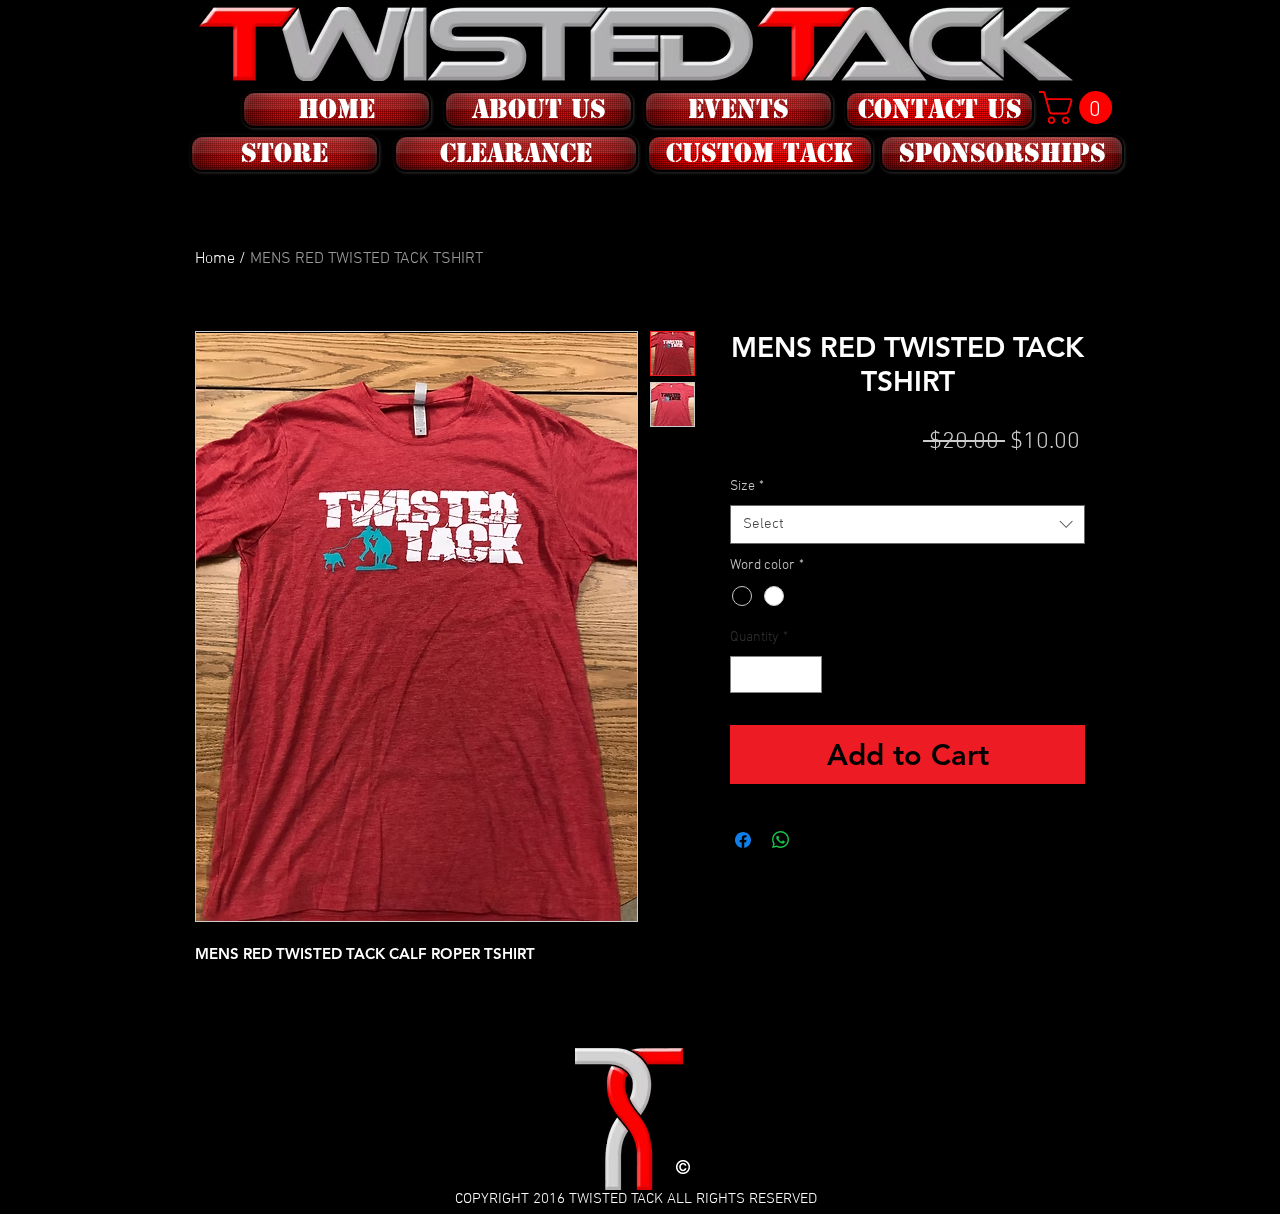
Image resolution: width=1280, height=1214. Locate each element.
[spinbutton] (776, 674)
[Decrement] (745, 674)
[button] (282, 153)
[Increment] (806, 674)
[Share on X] (819, 840)
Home (215, 259)
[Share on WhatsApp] (781, 840)
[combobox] (907, 524)
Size (747, 486)
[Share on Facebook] (743, 840)
